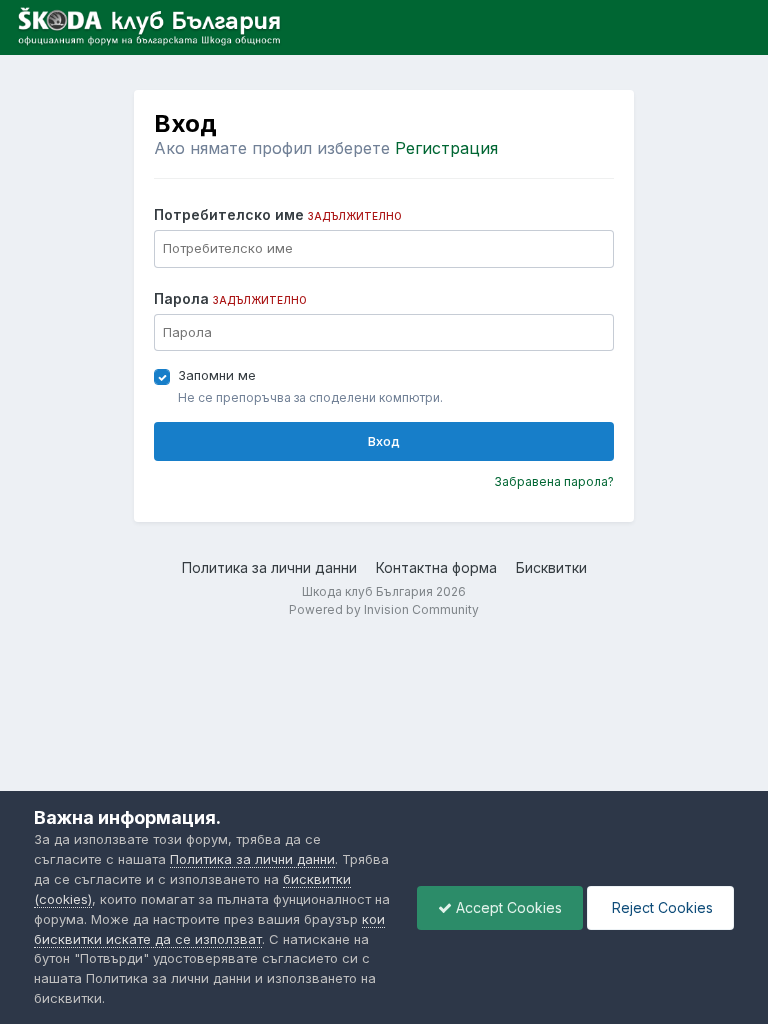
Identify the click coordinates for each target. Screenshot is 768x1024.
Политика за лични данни (269, 567)
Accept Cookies (507, 907)
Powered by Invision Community (384, 609)
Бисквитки (551, 567)
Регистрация (446, 148)
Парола (230, 298)
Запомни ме (217, 375)
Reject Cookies (660, 907)
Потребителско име (278, 214)
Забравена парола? (554, 481)
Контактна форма (436, 567)
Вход (384, 441)
